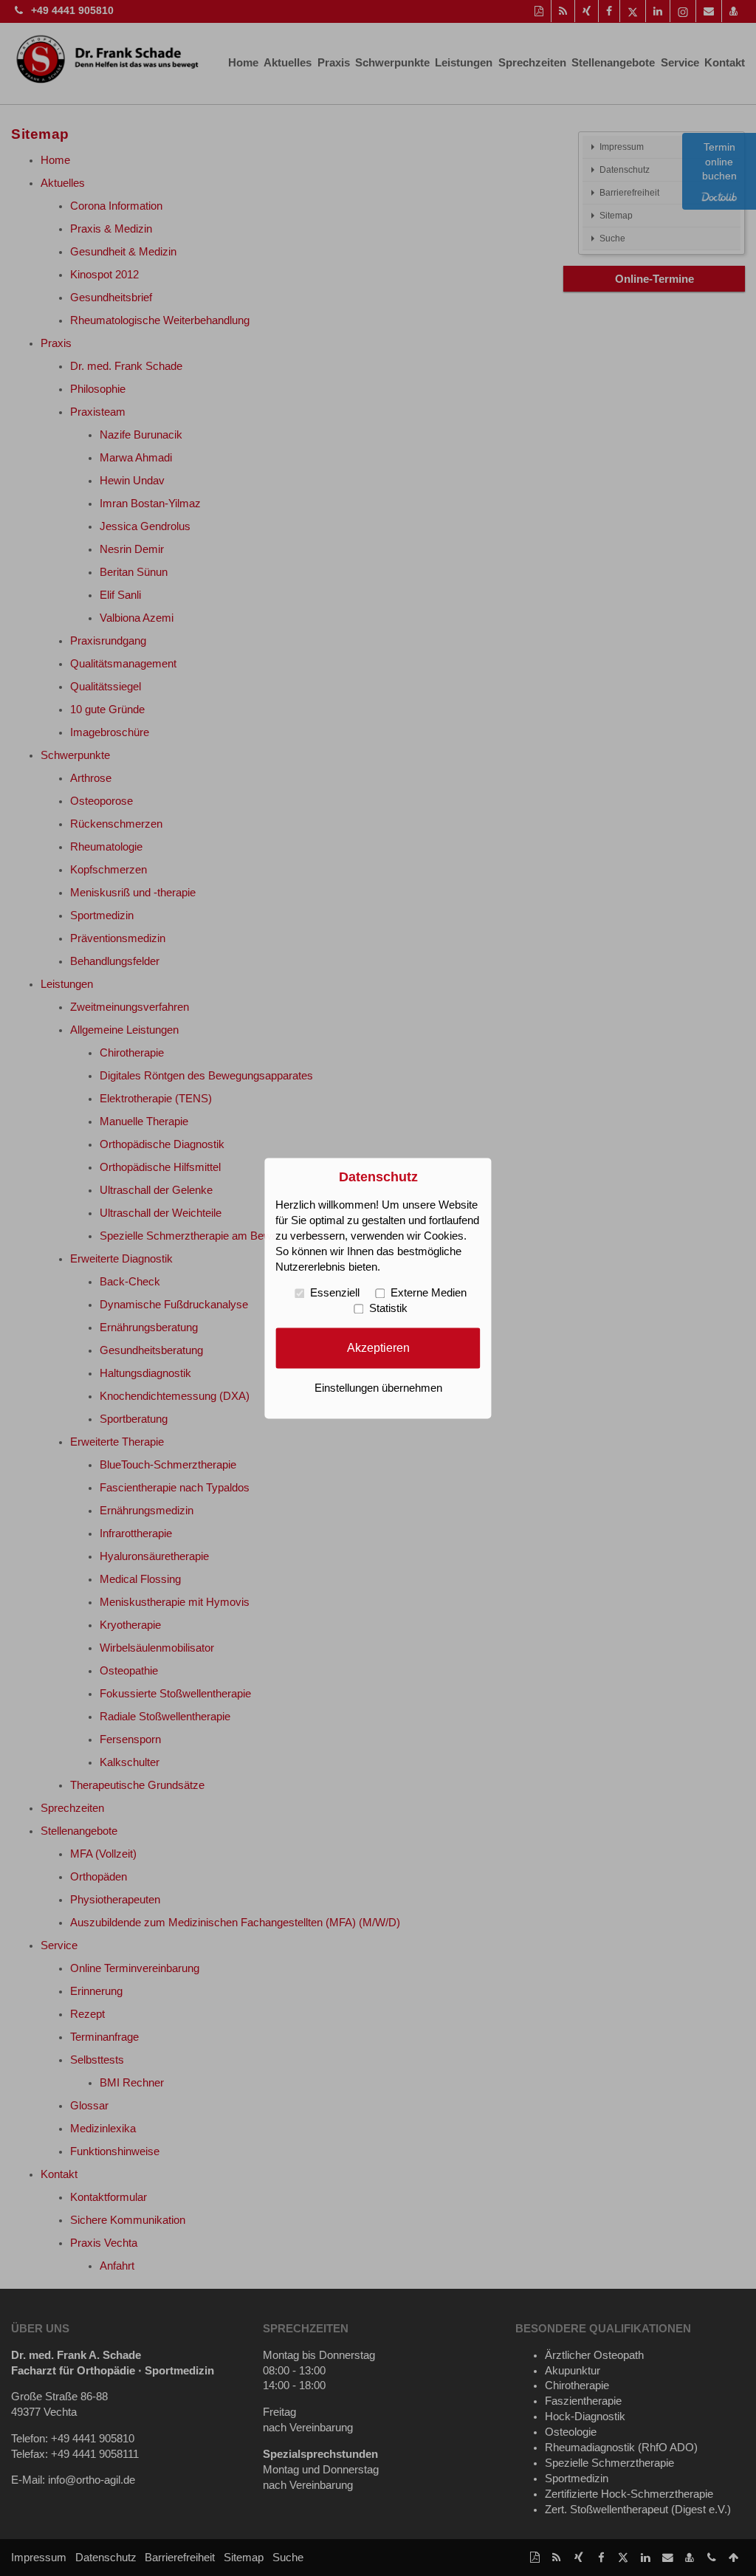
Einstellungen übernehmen (378, 1388)
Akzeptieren (378, 1347)
